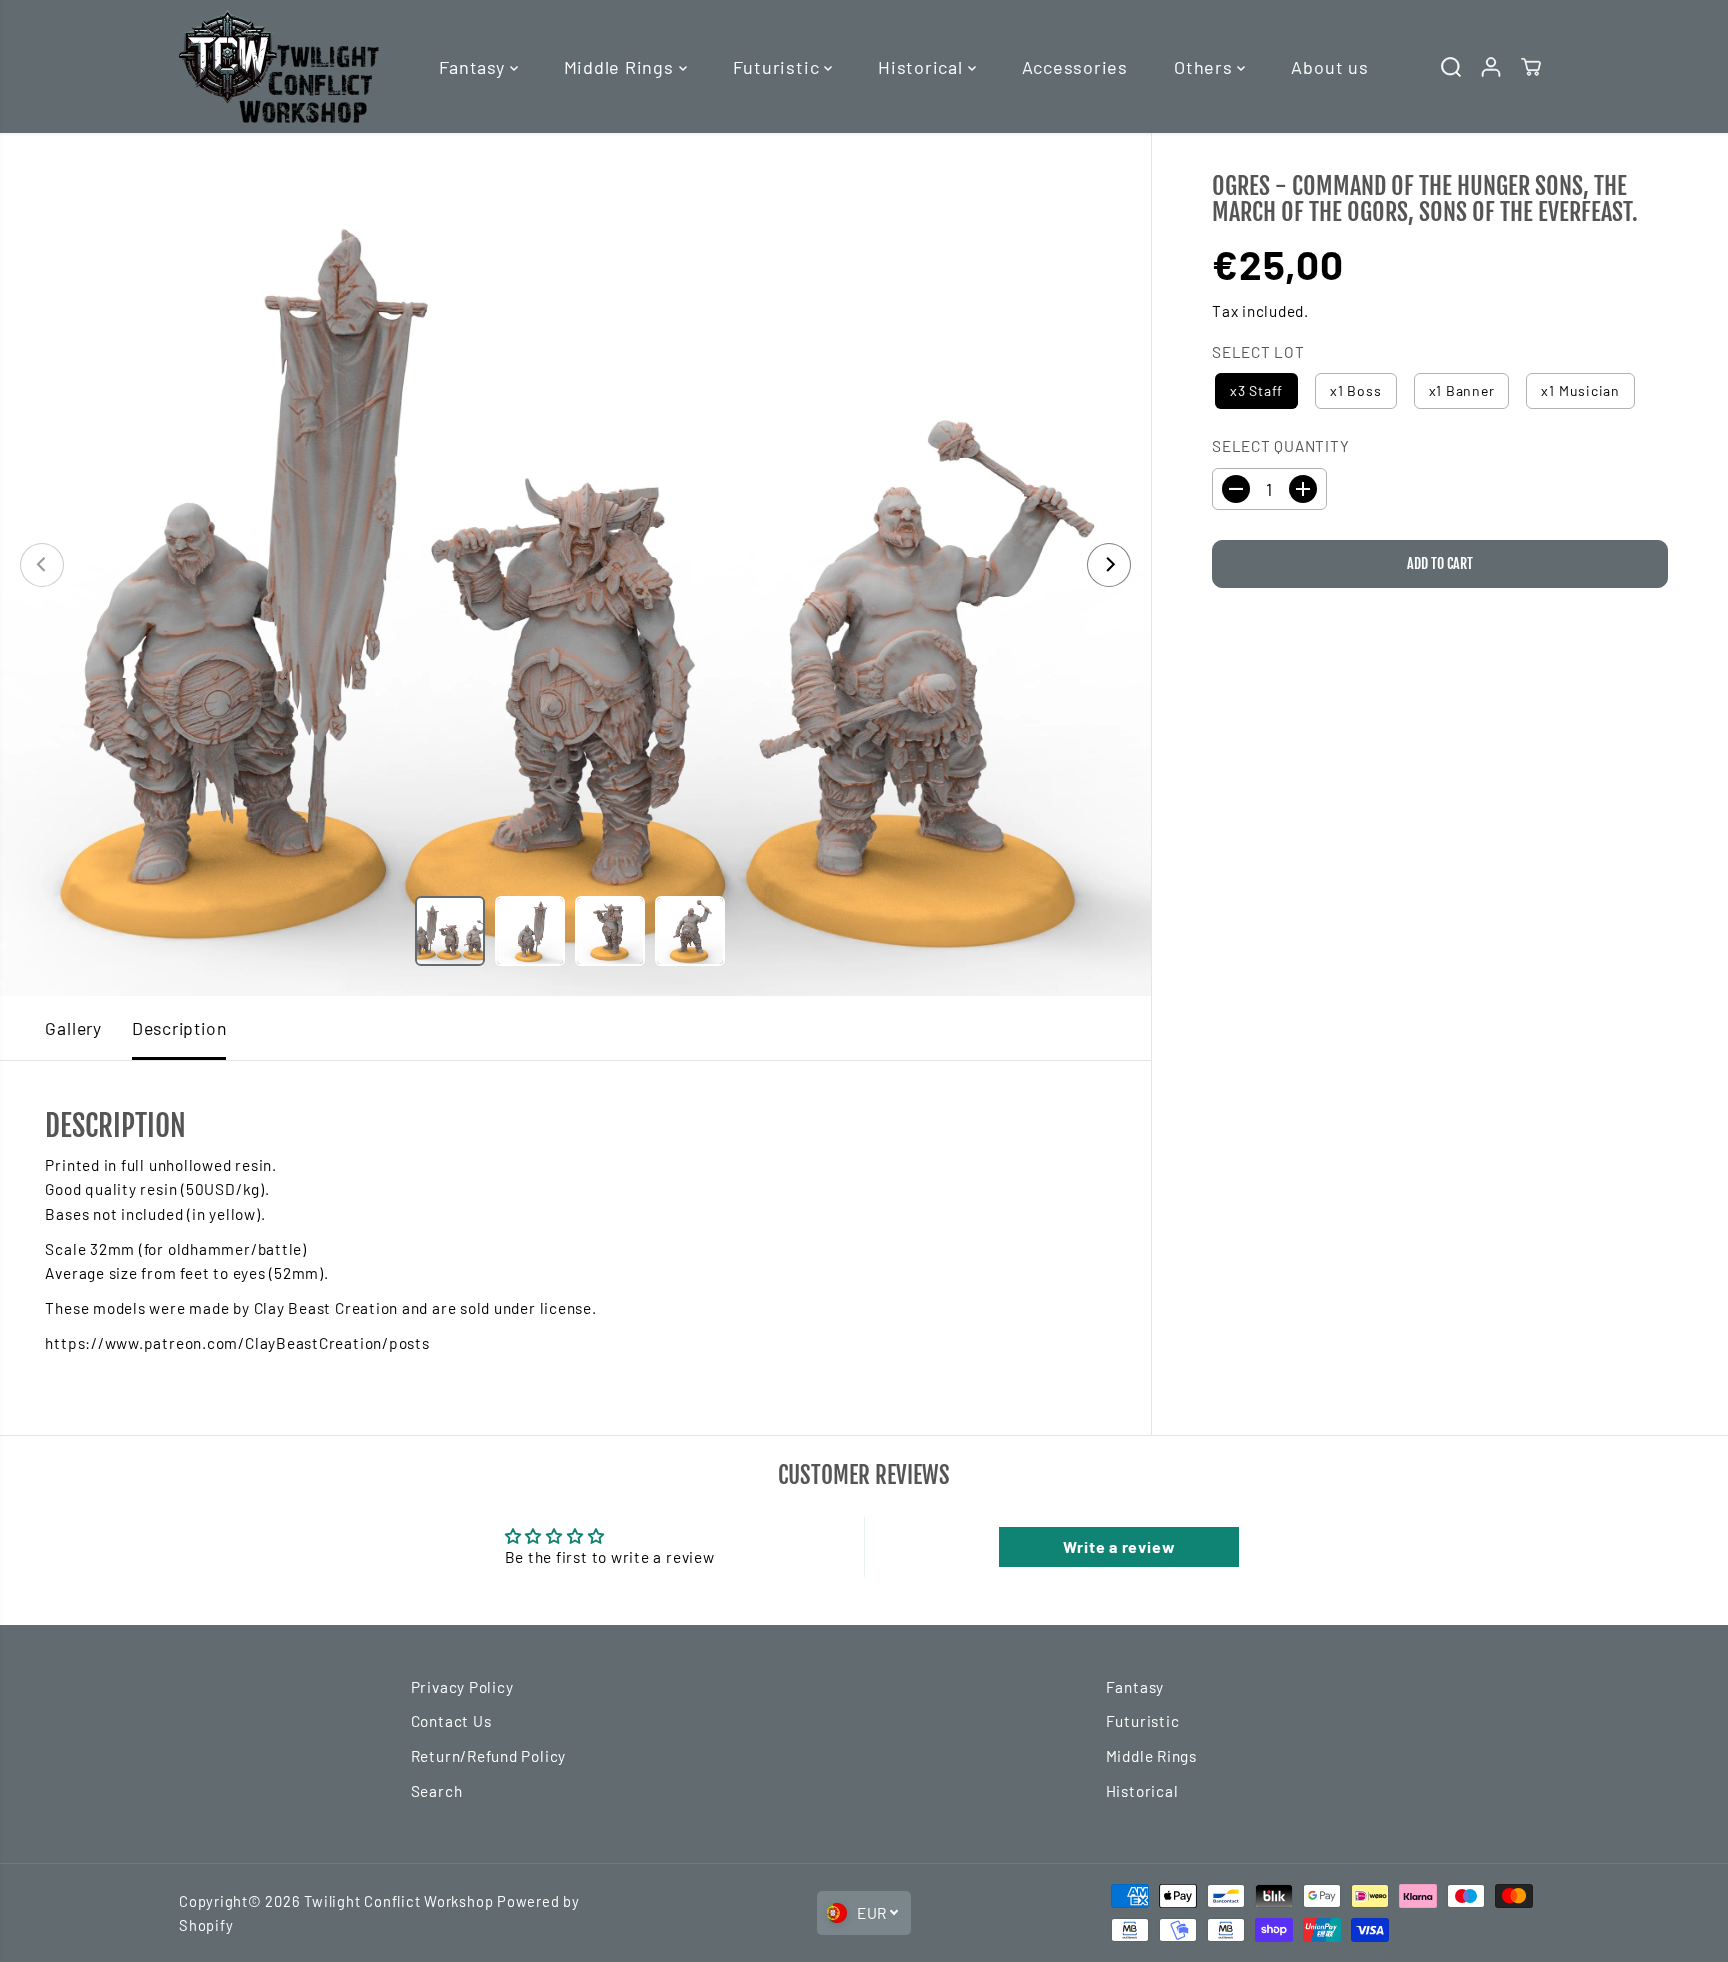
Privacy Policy (462, 1687)
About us (1329, 67)
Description (179, 1028)
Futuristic (778, 67)
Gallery (73, 1028)
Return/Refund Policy (488, 1756)
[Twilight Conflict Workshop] (279, 66)
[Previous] (42, 565)
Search (437, 1791)
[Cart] (1531, 67)
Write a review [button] (1119, 1546)
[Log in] (1491, 67)
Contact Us (451, 1721)
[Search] (1451, 67)
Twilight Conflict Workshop (398, 1901)
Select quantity (1281, 446)
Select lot (1258, 352)
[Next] (1109, 565)
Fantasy (474, 67)
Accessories (1075, 67)
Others (1205, 67)
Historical (922, 67)
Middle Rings (621, 67)
